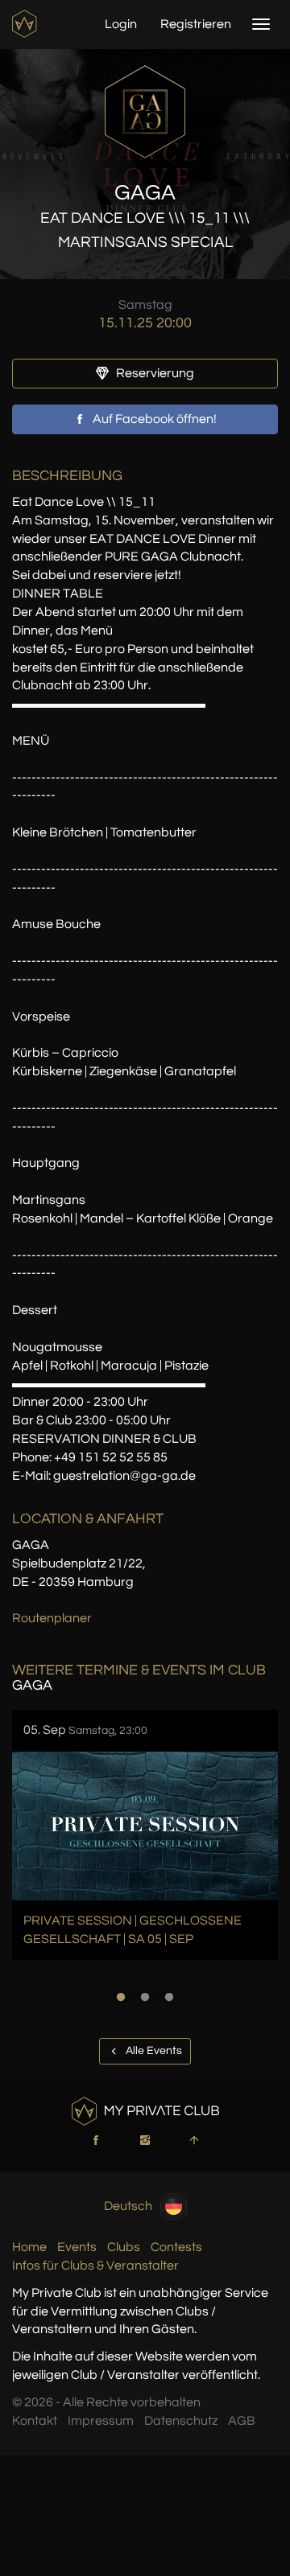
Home (29, 2247)
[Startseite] (26, 24)
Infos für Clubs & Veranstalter (95, 2266)
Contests (176, 2247)
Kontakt (35, 2421)
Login (121, 24)
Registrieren (196, 24)
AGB (242, 2421)
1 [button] (121, 1997)
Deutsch (128, 2205)
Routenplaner (52, 1618)
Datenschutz (181, 2421)
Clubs (124, 2247)
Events (77, 2247)
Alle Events (153, 2051)
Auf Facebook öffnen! (153, 419)
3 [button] (169, 1997)
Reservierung (154, 373)
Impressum (101, 2421)
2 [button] (145, 1997)
